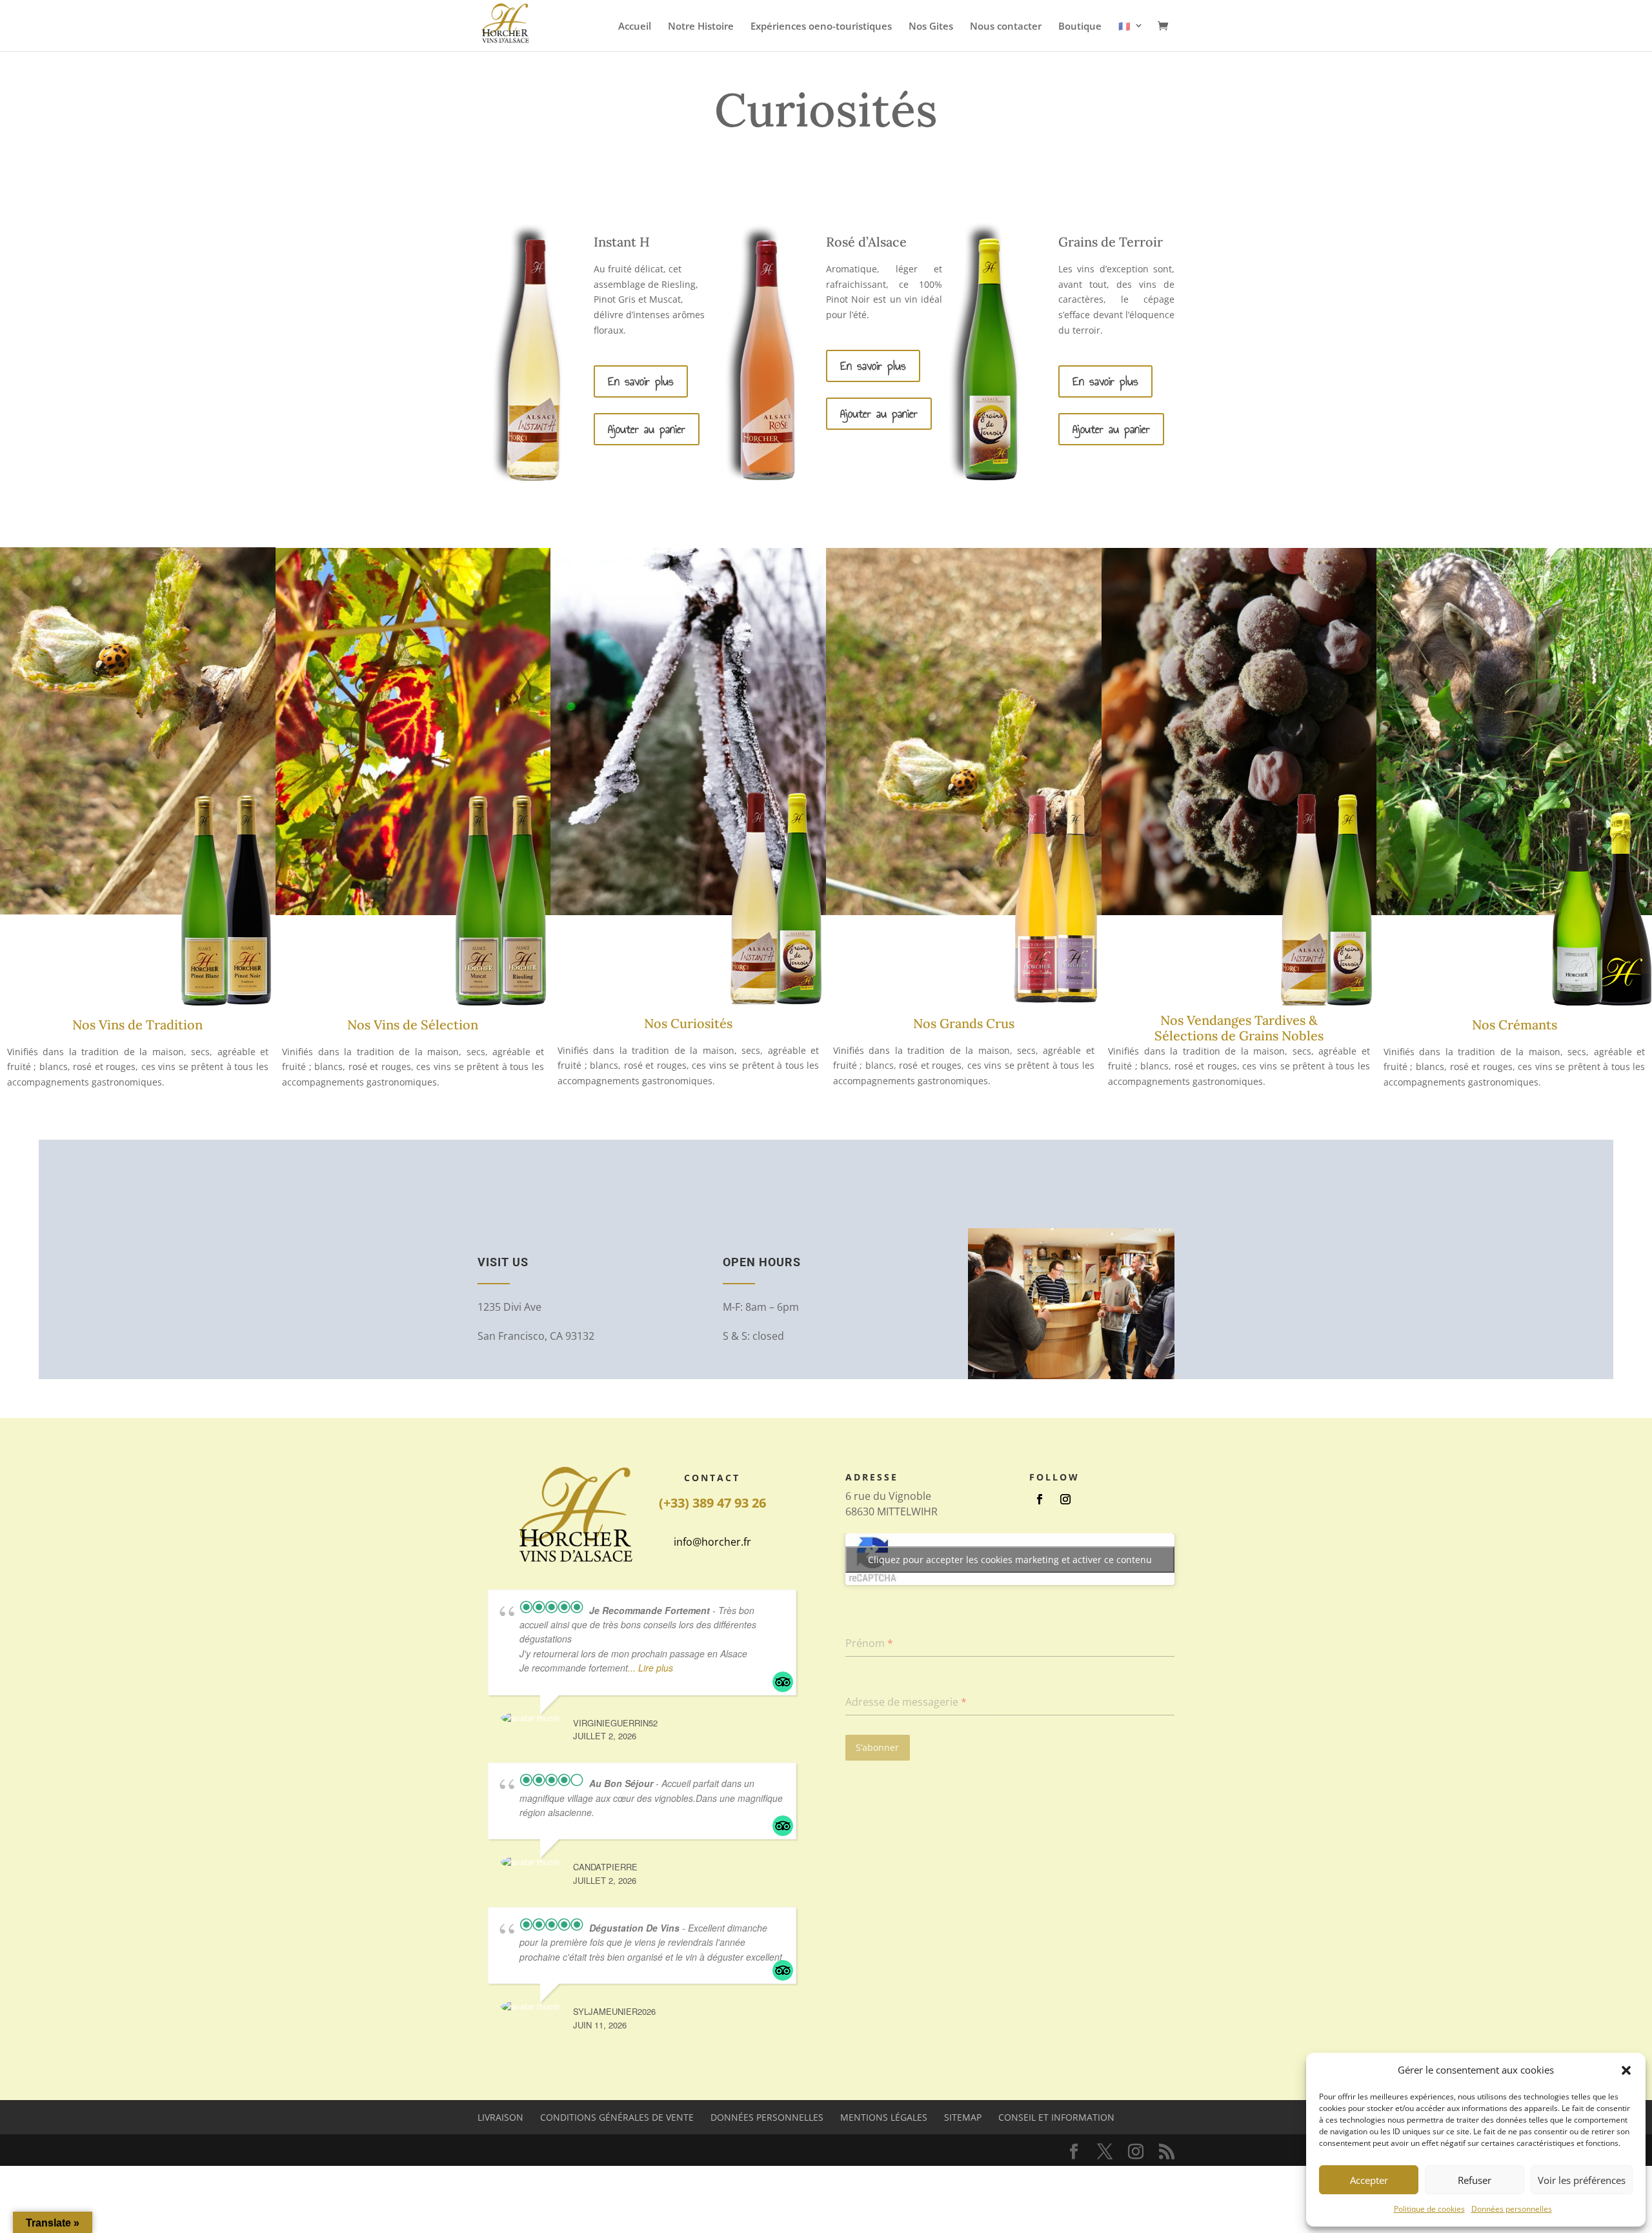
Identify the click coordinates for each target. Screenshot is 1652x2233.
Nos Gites (931, 27)
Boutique (1080, 27)
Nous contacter (1006, 27)
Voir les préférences (1582, 2180)
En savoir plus (641, 381)
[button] (1626, 2070)
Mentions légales (884, 2117)
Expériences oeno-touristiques (821, 27)
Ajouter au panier (647, 429)
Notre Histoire (701, 27)
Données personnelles (1512, 2209)
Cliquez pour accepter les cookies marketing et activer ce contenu (1010, 1560)
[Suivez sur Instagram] (1065, 1499)
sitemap (963, 2117)
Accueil (635, 27)
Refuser (1475, 2180)
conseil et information (1056, 2117)
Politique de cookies (1429, 2209)
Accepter (1369, 2180)
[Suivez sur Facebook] (1040, 1499)
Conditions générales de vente (617, 2117)
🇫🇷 (1124, 26)
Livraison (500, 2117)
